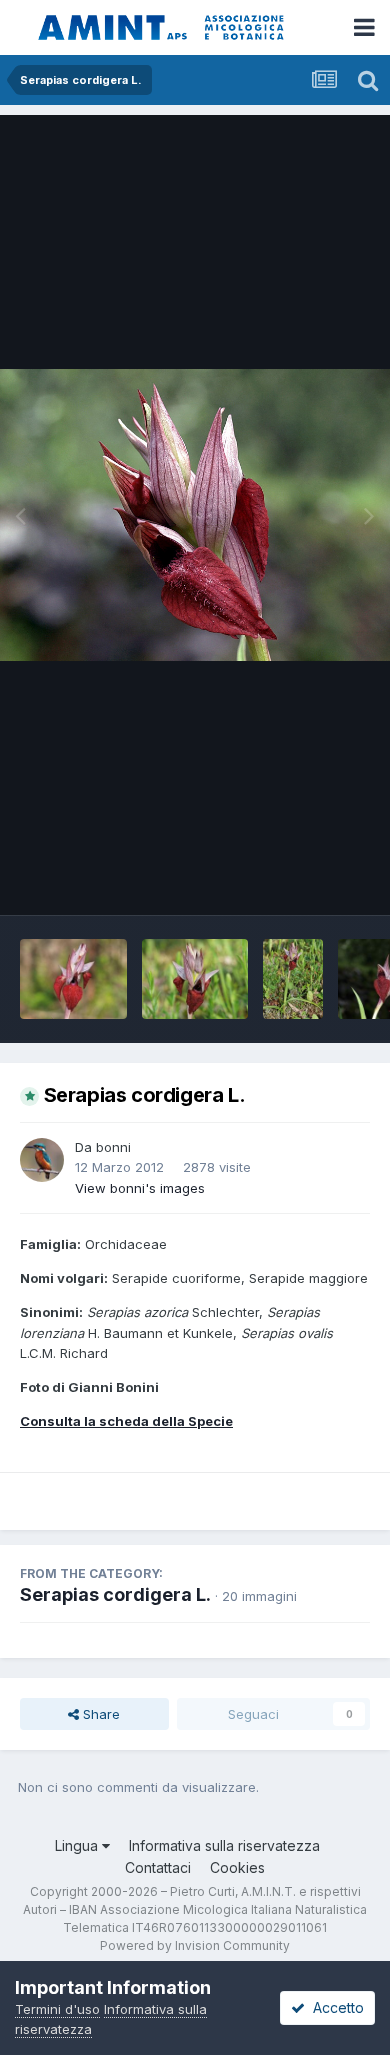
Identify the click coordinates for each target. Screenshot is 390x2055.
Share (99, 1714)
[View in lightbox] (195, 515)
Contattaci (158, 1867)
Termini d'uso (57, 2009)
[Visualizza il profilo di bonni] (42, 1160)
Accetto (334, 2007)
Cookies (237, 1867)
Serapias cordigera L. (115, 1594)
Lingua (78, 1845)
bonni (113, 1147)
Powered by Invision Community (195, 1945)
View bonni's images (140, 1188)
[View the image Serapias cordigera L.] (73, 979)
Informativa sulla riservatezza (224, 1845)
